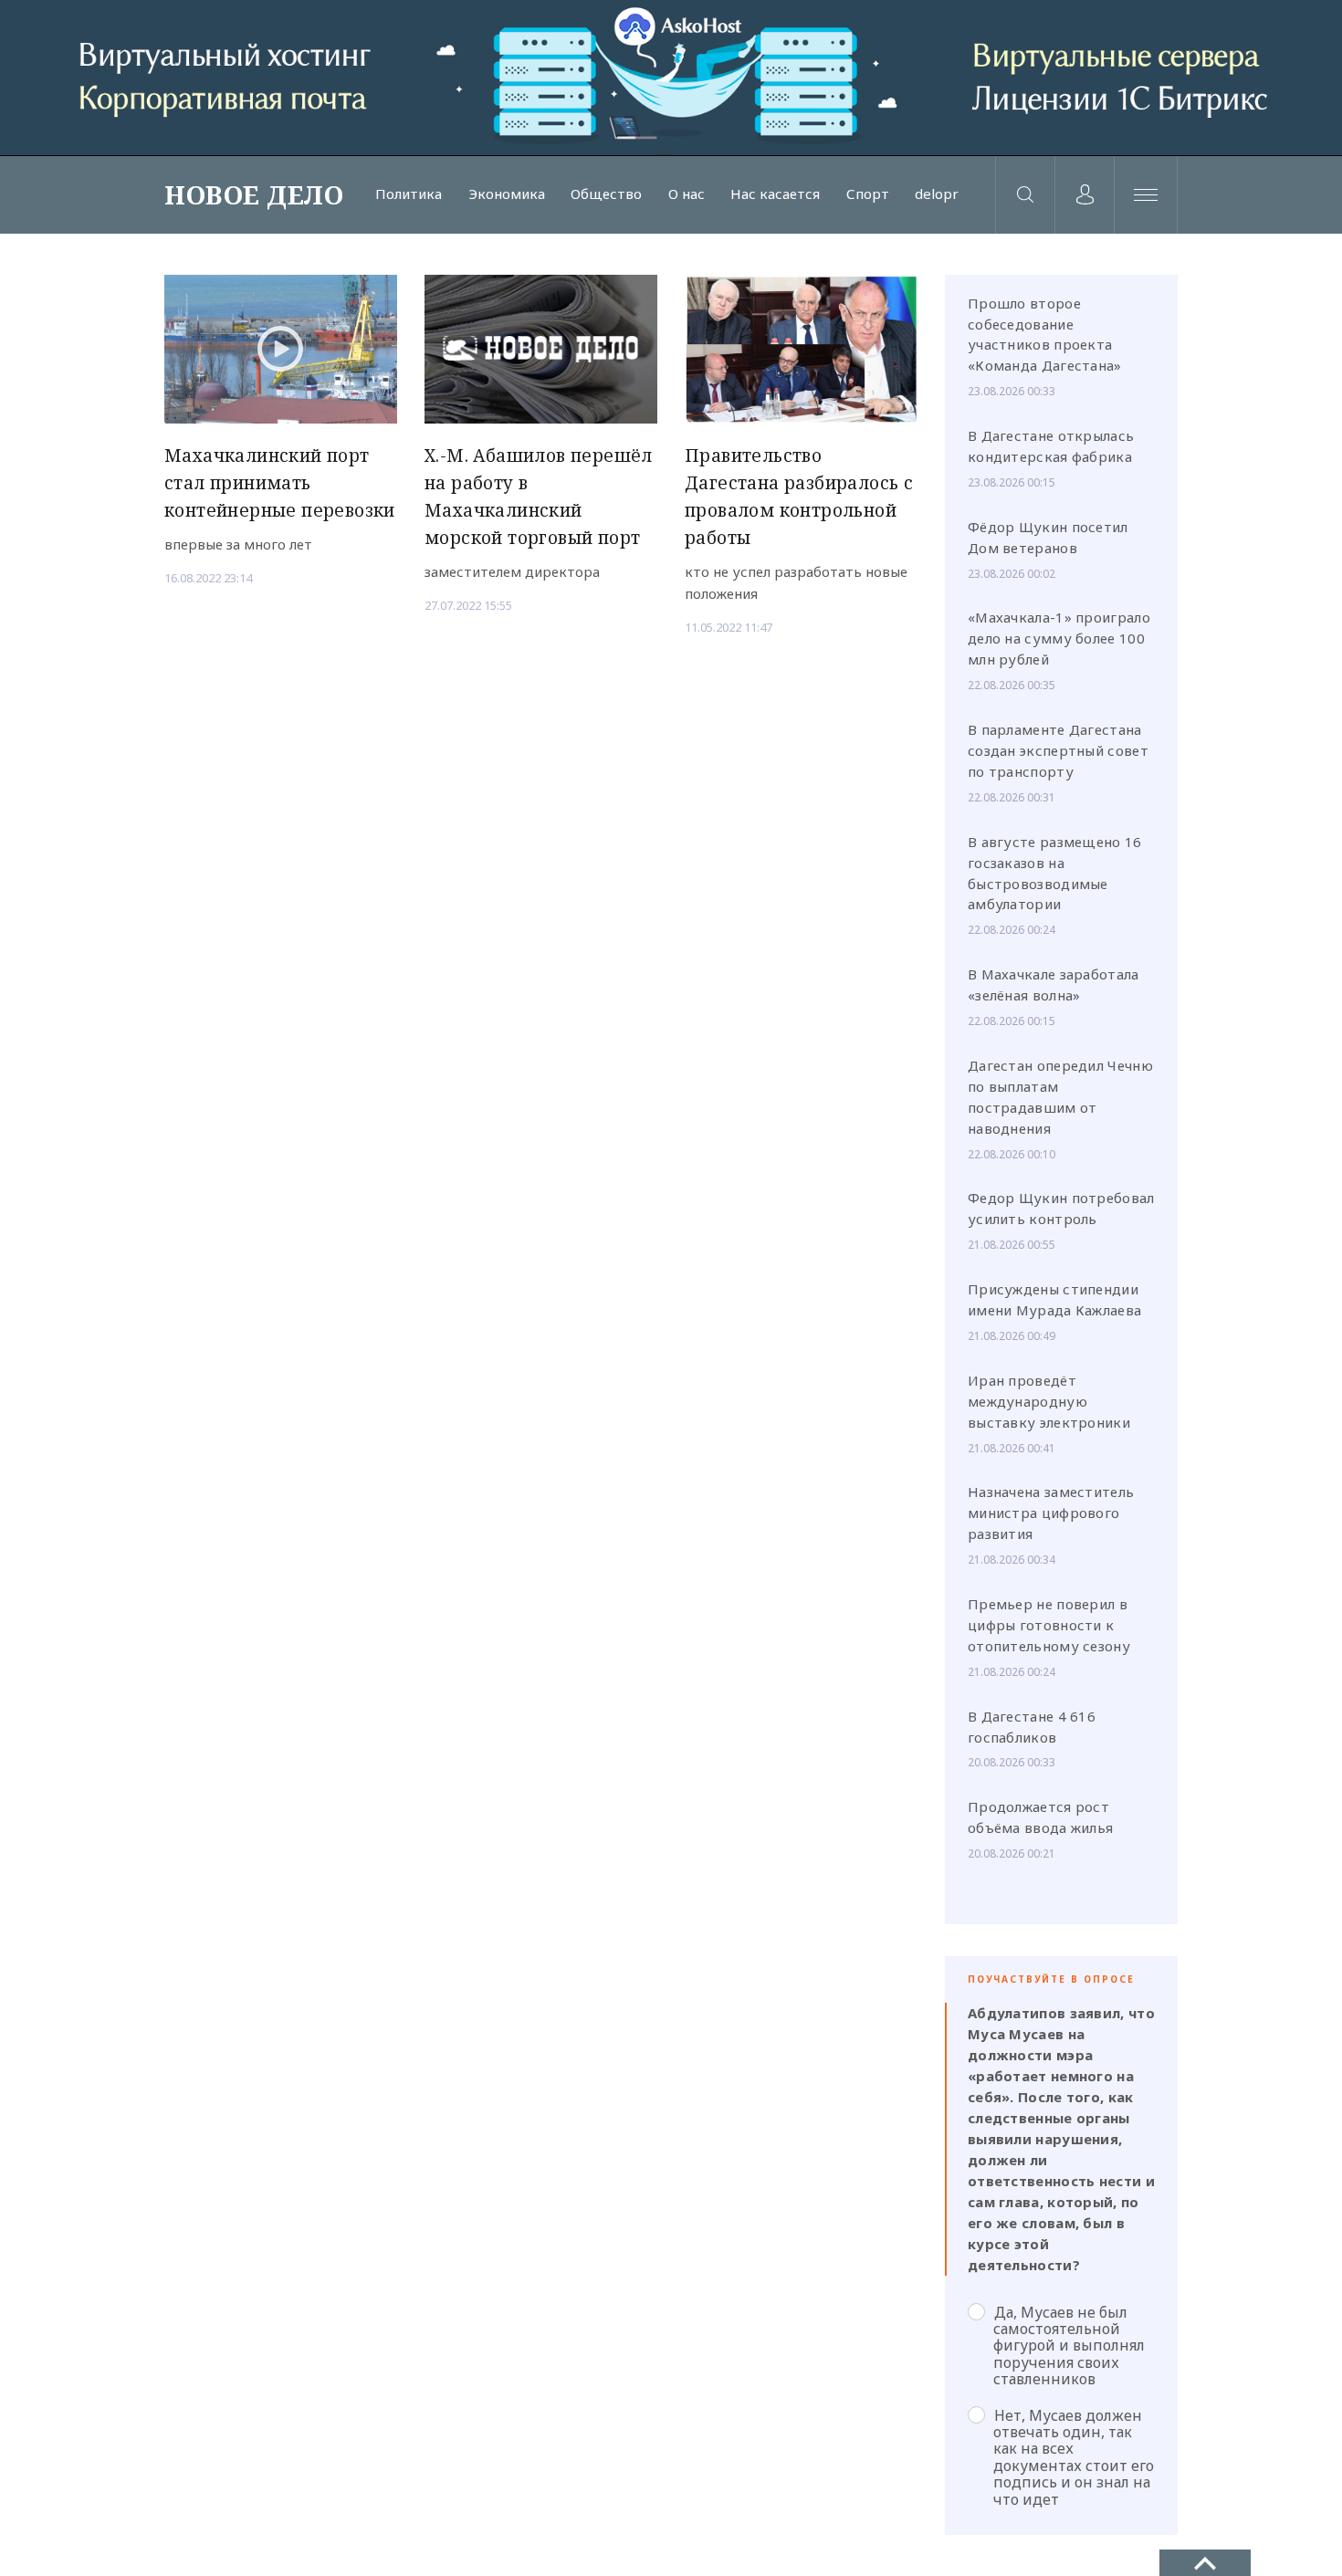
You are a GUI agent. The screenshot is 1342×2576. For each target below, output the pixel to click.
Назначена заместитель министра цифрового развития (1051, 1513)
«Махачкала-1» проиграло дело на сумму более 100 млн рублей (1059, 638)
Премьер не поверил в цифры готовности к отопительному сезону (1049, 1625)
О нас (687, 194)
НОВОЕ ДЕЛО (254, 194)
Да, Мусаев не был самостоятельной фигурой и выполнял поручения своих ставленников (1069, 2346)
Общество (606, 194)
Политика (409, 194)
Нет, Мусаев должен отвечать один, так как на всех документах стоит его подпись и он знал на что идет (1074, 2457)
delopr (937, 194)
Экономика (507, 194)
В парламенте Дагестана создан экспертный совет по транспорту (1058, 750)
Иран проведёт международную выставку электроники (1049, 1401)
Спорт (868, 194)
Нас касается (775, 194)
